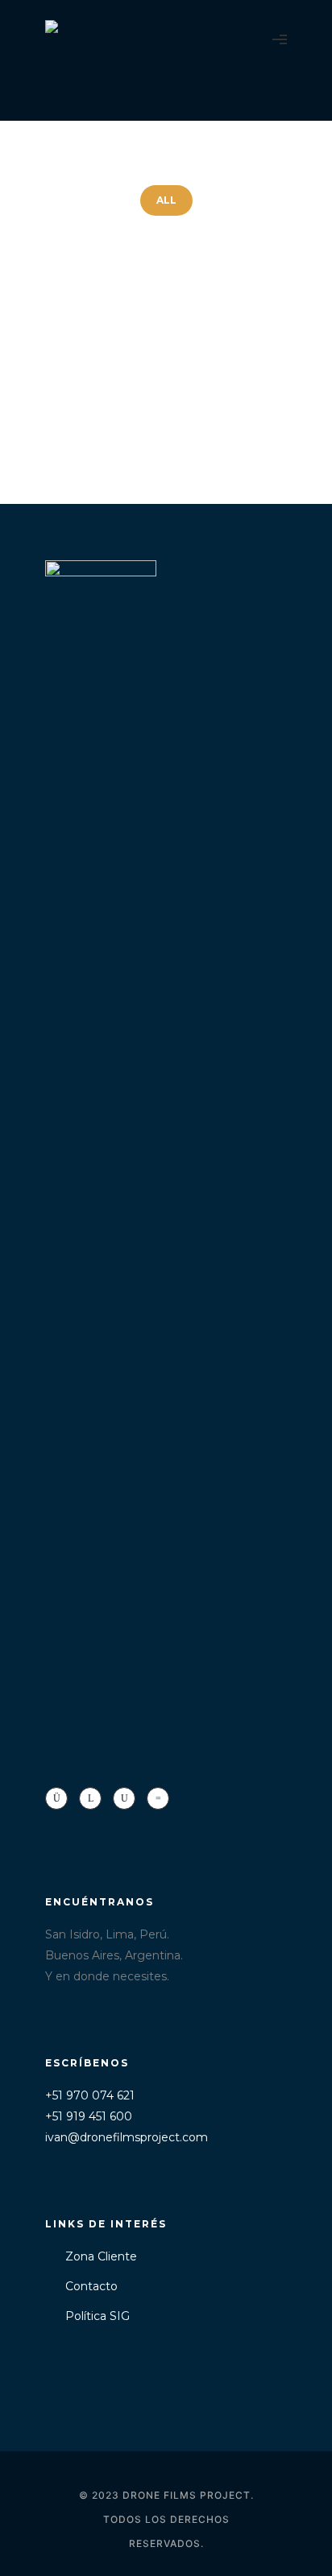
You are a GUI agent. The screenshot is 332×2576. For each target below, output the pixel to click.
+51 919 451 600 (89, 2116)
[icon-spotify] (158, 1798)
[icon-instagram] (60, 1798)
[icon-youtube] (128, 1798)
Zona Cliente (101, 2256)
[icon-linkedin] (94, 1798)
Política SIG (98, 2316)
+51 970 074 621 (90, 2095)
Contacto (91, 2286)
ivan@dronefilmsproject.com (127, 2137)
